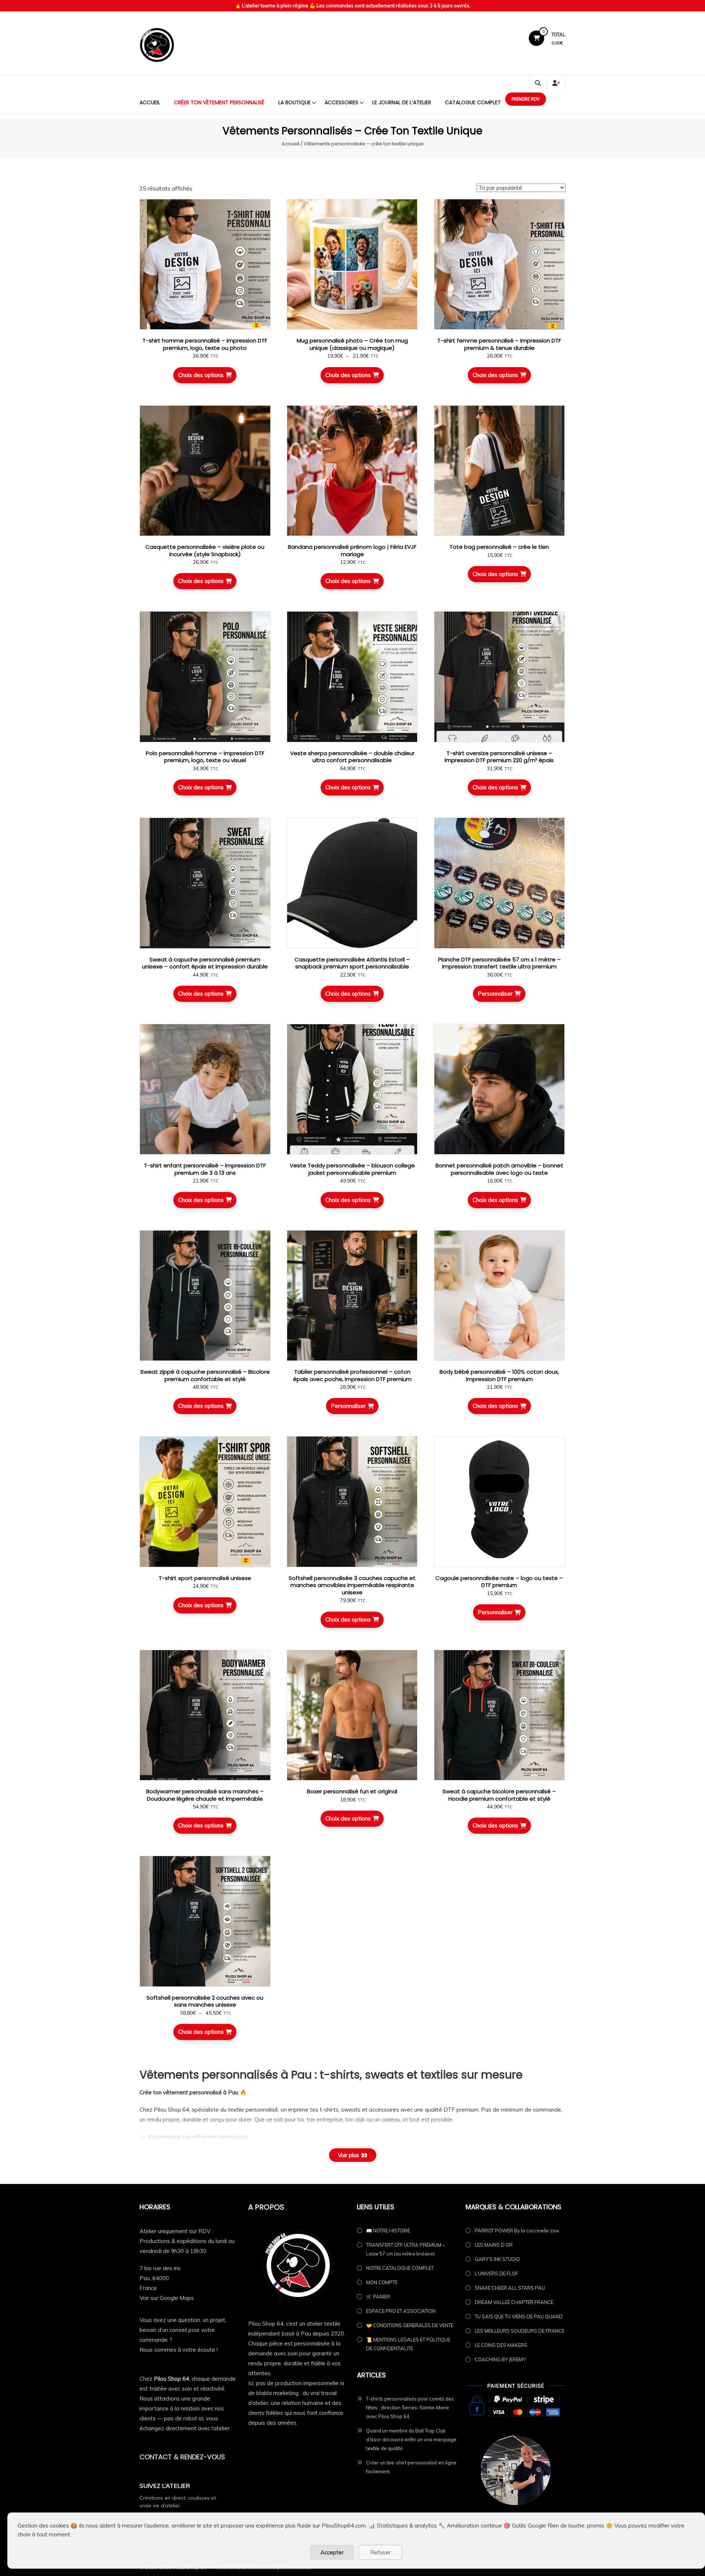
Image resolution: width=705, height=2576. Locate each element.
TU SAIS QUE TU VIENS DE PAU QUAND (519, 2316)
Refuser (380, 2552)
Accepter (332, 2552)
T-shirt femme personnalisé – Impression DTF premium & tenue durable (499, 344)
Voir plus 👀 (353, 2155)
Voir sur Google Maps (167, 2298)
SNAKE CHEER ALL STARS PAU (510, 2288)
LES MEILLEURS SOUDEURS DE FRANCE (520, 2331)
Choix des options (201, 375)
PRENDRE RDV (526, 99)
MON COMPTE (382, 2282)
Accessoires (341, 102)
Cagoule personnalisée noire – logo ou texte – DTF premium (499, 1582)
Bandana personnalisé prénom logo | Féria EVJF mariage (352, 550)
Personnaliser (495, 994)
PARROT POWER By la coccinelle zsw (517, 2231)
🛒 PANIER (378, 2297)
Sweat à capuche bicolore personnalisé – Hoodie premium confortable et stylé (499, 1795)
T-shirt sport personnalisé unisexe (205, 1578)
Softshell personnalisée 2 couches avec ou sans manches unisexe (205, 2001)
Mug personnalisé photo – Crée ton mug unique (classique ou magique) (352, 344)
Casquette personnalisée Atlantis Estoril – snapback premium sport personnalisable (352, 963)
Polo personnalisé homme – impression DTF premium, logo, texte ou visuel (205, 757)
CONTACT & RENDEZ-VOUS (182, 2457)
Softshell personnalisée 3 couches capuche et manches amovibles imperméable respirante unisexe (352, 1585)
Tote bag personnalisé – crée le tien (499, 547)
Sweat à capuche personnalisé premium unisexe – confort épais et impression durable (205, 963)
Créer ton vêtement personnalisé (219, 102)
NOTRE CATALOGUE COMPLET (400, 2268)
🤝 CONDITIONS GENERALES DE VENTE (410, 2325)
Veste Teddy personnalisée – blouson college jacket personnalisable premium (352, 1169)
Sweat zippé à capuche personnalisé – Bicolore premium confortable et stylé (205, 1375)
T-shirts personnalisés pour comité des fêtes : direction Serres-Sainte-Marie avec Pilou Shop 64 (410, 2407)
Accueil (150, 102)
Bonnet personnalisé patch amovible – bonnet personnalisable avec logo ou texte (499, 1169)
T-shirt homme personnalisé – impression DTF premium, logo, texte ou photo (205, 344)
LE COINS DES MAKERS (501, 2345)
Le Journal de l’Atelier (402, 102)
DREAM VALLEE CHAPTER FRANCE (514, 2302)
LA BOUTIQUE (294, 102)
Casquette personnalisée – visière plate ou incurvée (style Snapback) (205, 550)
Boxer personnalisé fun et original (352, 1791)
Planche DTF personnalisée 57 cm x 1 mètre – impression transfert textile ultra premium (499, 963)
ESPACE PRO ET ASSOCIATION (401, 2311)
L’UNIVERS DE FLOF (496, 2274)
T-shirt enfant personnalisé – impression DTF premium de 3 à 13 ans (205, 1169)
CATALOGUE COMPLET (473, 102)
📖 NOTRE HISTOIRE (388, 2231)
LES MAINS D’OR (494, 2245)
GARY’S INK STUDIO (497, 2259)
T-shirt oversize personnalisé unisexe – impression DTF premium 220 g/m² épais (499, 757)
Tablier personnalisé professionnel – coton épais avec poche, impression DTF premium (352, 1375)
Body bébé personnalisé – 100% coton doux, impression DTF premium (499, 1375)
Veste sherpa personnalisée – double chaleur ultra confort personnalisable (352, 757)
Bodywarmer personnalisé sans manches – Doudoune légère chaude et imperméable (205, 1795)
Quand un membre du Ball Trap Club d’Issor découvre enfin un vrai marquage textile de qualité (411, 2439)
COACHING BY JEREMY (500, 2359)
